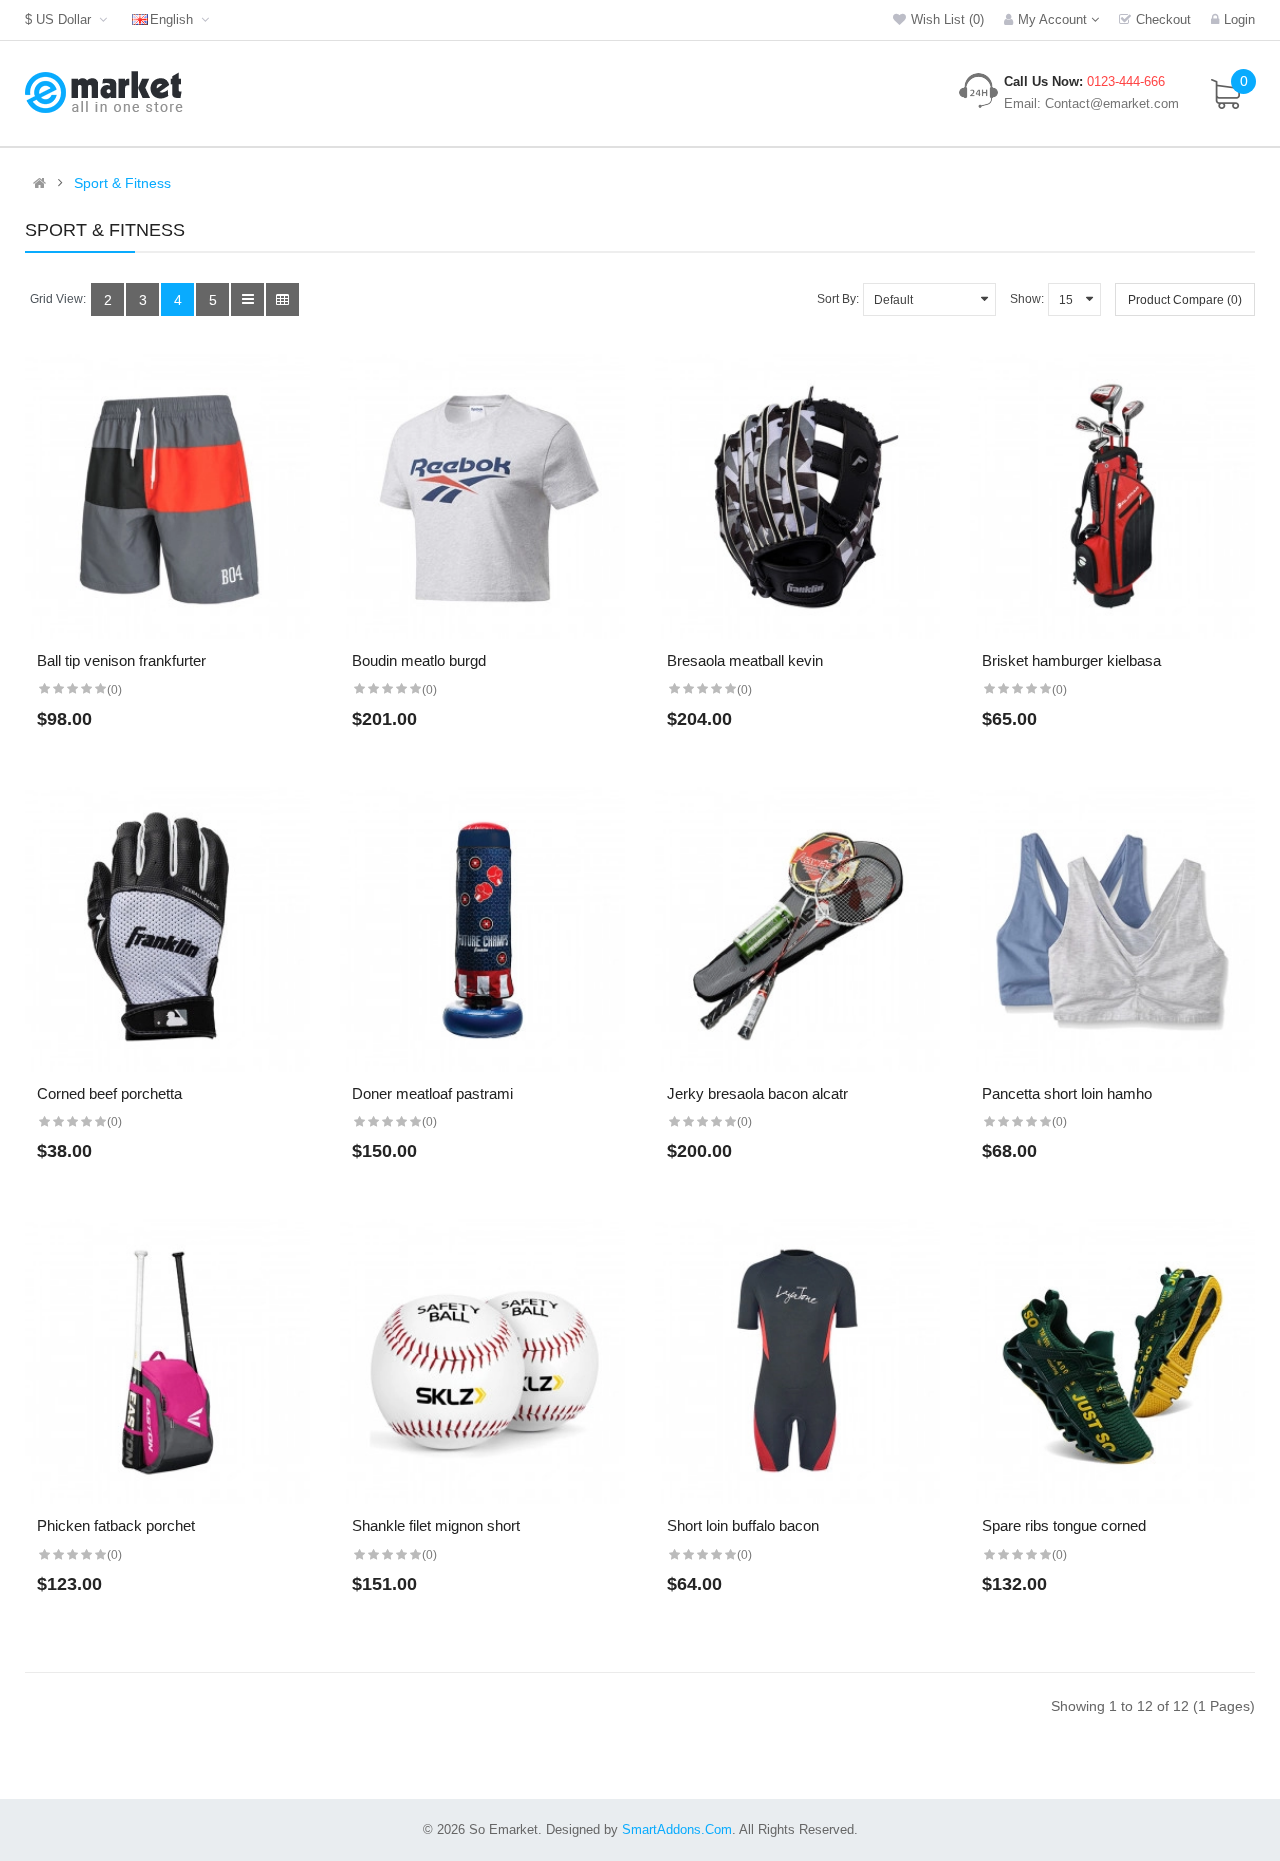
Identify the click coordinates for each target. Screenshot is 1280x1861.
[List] (247, 299)
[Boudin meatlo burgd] (482, 496)
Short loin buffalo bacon (743, 1525)
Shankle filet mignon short (436, 1525)
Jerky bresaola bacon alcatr (757, 1093)
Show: (1027, 299)
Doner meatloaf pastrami (432, 1093)
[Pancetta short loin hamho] (1112, 929)
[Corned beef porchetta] (167, 929)
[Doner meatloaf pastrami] (482, 929)
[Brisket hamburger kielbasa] (1112, 496)
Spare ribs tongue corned (1064, 1525)
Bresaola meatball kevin (745, 660)
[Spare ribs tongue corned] (1112, 1361)
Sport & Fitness (122, 183)
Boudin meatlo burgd (419, 660)
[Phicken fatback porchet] (167, 1361)
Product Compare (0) (1185, 300)
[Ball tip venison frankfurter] (167, 496)
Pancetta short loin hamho (1067, 1093)
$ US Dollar (62, 19)
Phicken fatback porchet (116, 1525)
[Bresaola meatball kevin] (797, 496)
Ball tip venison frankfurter (121, 660)
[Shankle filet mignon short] (482, 1361)
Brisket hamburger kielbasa (1071, 660)
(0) (114, 690)
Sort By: (838, 299)
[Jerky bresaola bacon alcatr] (797, 929)
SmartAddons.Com (677, 1829)
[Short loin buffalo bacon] (797, 1361)
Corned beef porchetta (109, 1093)
